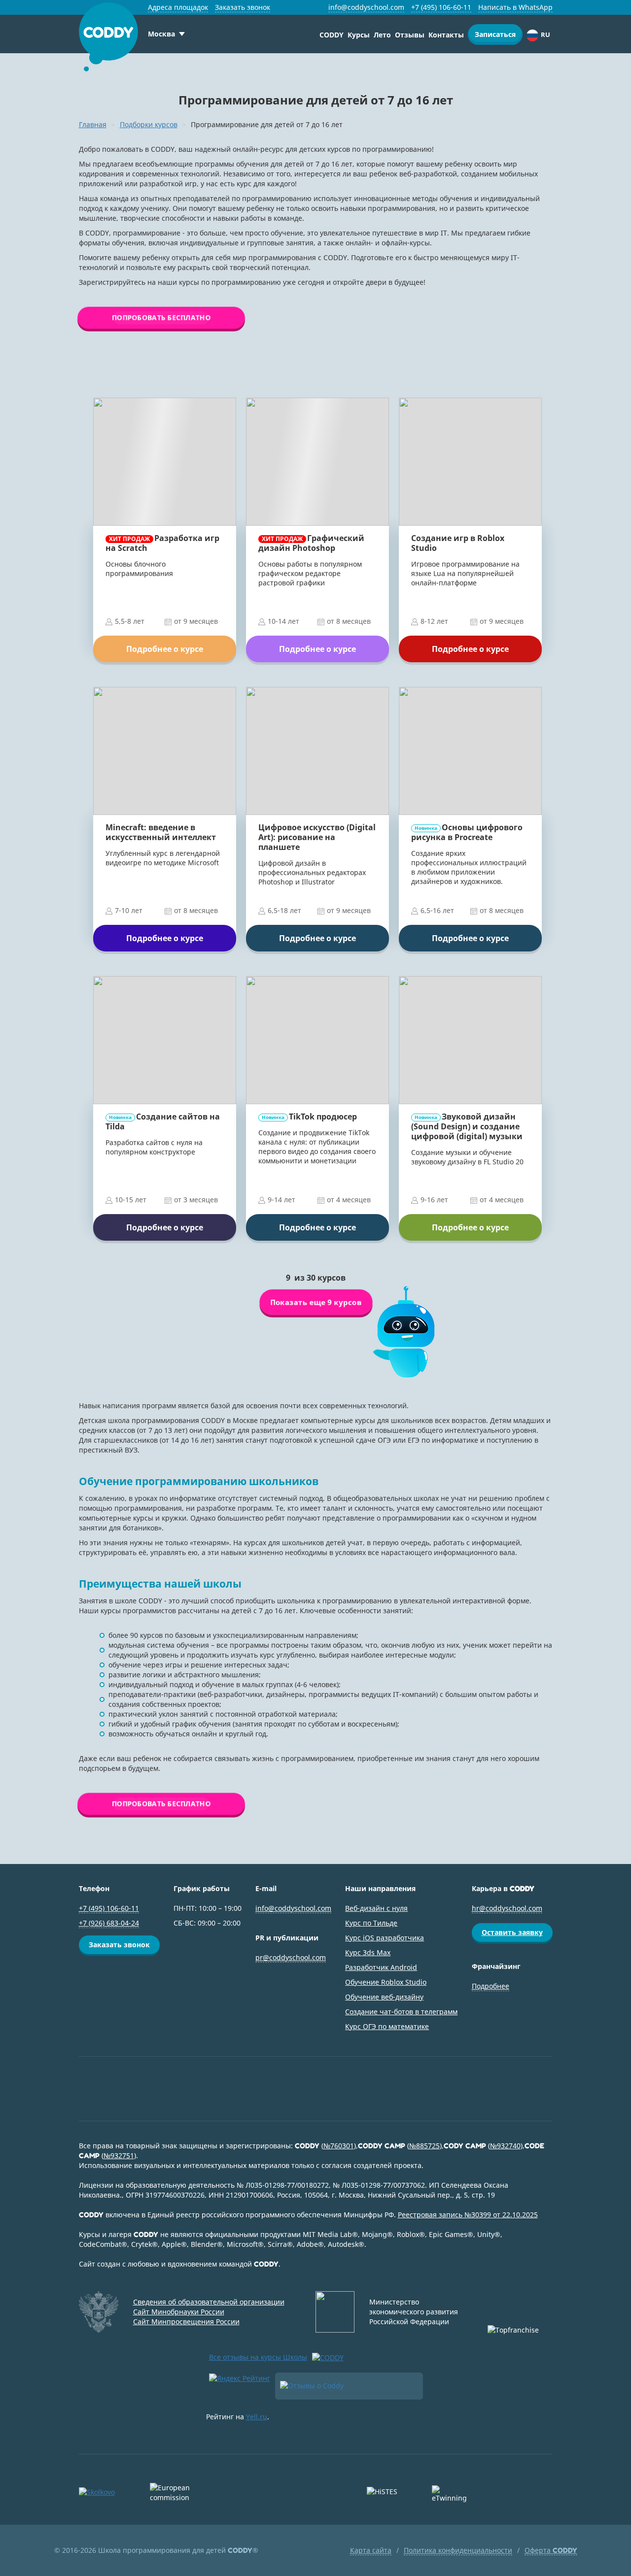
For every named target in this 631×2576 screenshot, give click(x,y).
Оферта (551, 2550)
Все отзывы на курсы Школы (258, 2357)
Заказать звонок (243, 7)
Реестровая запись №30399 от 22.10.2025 (468, 2215)
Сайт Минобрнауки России (179, 2312)
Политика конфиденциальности (458, 2550)
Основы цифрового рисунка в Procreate (467, 832)
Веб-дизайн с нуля (376, 1908)
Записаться (495, 34)
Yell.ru (257, 2417)
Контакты (446, 35)
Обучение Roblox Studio (386, 1982)
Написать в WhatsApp (515, 7)
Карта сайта (371, 2550)
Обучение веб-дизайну (384, 1997)
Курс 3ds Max (368, 1952)
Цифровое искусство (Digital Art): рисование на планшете (317, 837)
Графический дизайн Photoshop (311, 543)
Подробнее (491, 1986)
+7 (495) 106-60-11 (441, 7)
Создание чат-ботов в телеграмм (401, 2012)
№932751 (119, 2155)
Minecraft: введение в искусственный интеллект (161, 832)
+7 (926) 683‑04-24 (109, 1923)
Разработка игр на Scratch (162, 543)
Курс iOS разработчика (385, 1938)
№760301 (339, 2146)
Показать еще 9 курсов (315, 1302)
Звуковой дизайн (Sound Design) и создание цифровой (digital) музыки (467, 1126)
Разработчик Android (381, 1967)
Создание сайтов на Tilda (163, 1121)
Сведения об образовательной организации (209, 2302)
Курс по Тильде (371, 1923)
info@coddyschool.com (366, 7)
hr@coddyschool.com (507, 1908)
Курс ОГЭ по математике (387, 2026)
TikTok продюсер (309, 1117)
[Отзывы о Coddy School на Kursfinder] (349, 2386)
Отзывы (410, 35)
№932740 (505, 2146)
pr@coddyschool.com (291, 1957)
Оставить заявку (512, 1932)
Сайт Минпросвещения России (186, 2322)
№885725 (424, 2146)
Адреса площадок (178, 7)
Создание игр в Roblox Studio (458, 543)
